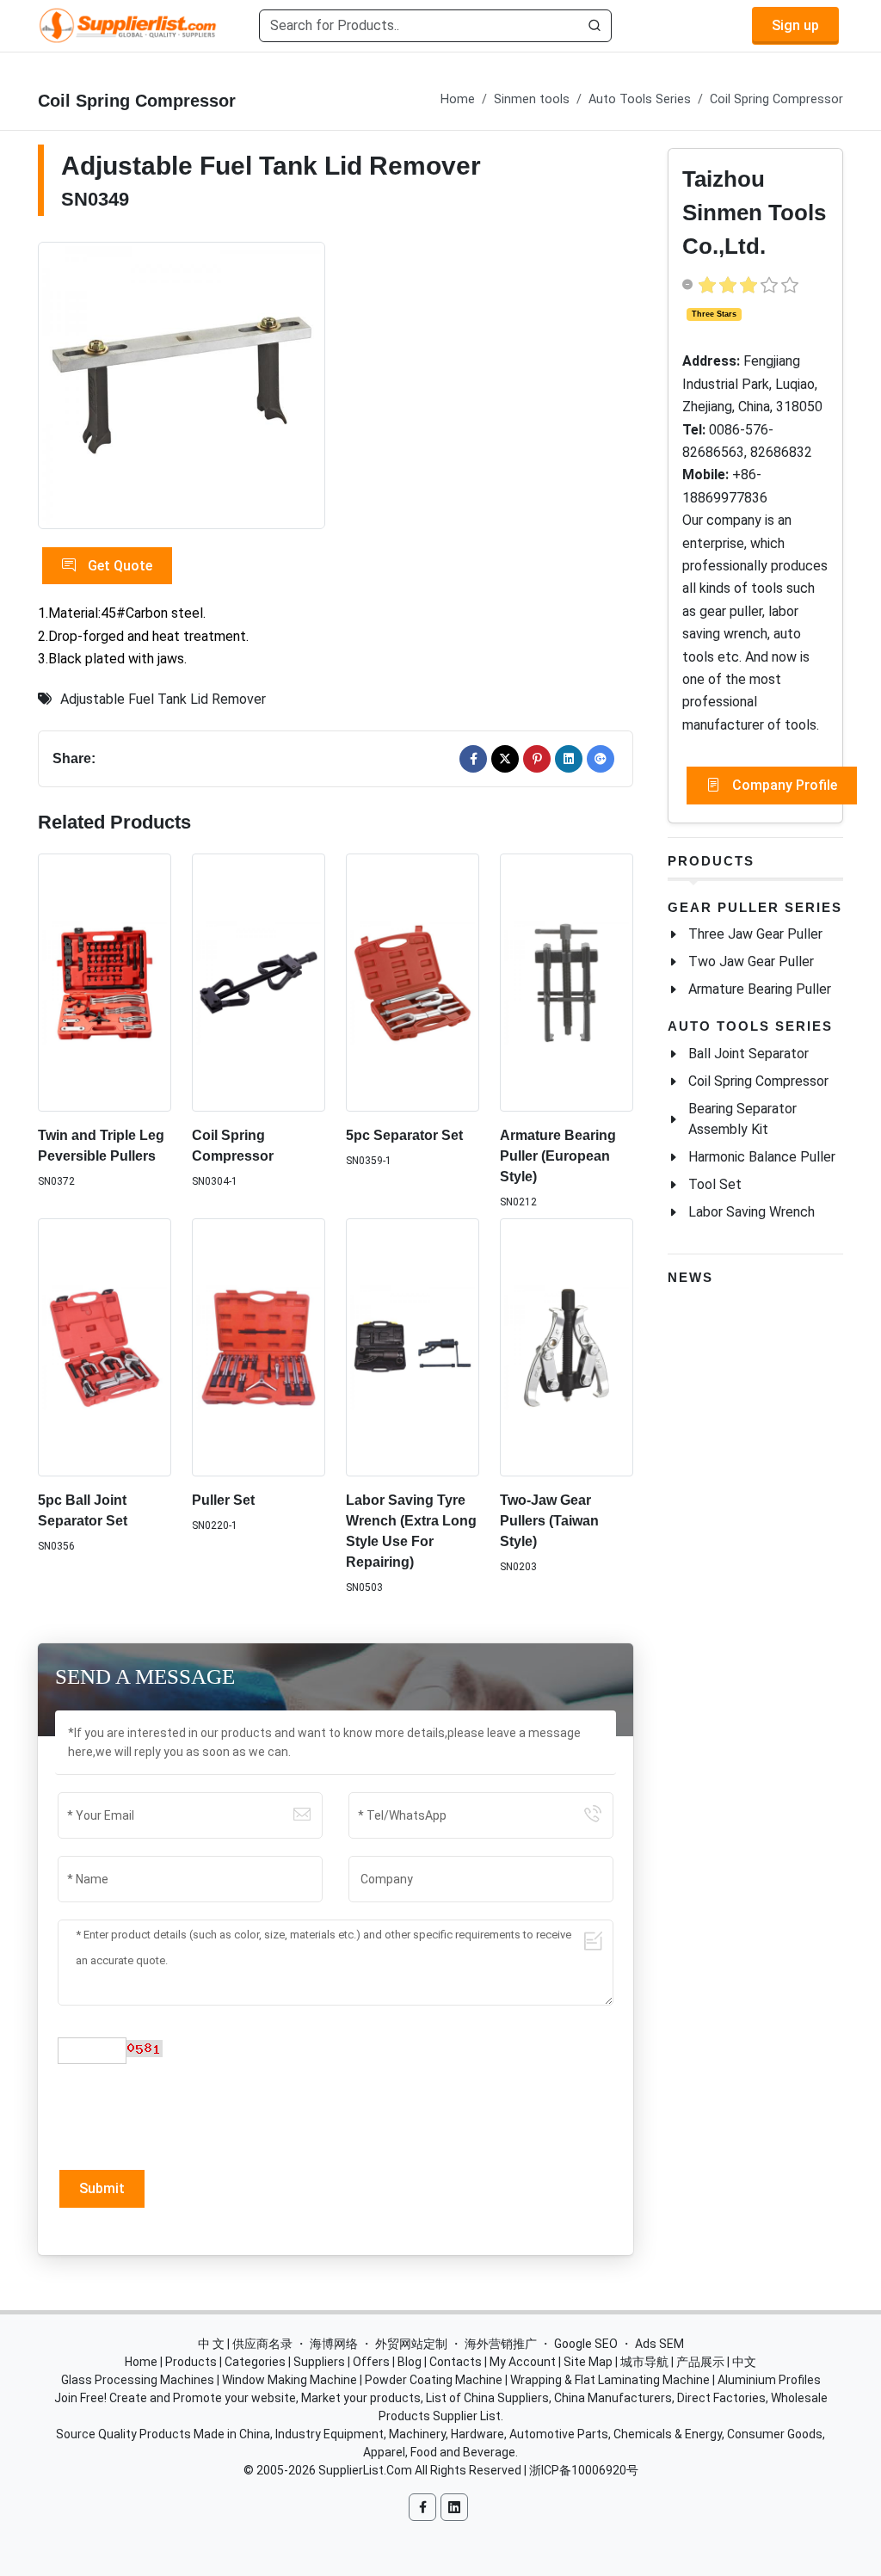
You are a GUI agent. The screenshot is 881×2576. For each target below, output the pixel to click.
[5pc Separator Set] (413, 983)
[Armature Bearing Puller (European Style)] (567, 983)
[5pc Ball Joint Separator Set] (105, 1348)
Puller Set (223, 1500)
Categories (255, 2362)
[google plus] (601, 759)
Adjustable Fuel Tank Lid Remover (163, 699)
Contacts (456, 2362)
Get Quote (118, 566)
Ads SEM (659, 2344)
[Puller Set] (259, 1348)
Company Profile (783, 785)
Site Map (588, 2362)
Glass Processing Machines (138, 2380)
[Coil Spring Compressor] (259, 983)
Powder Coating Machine (434, 2380)
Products (711, 861)
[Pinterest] (537, 759)
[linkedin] (569, 759)
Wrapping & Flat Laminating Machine (610, 2380)
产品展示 (700, 2362)
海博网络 (334, 2344)
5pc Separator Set (404, 1135)
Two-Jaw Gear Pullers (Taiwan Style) (549, 1521)
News (690, 1277)
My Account (523, 2362)
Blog (410, 2362)
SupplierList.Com (365, 2470)
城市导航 (644, 2362)
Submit (102, 2188)
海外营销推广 (501, 2344)
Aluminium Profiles (769, 2380)
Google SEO (586, 2344)
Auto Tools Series (640, 99)
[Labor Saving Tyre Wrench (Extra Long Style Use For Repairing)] (413, 1348)
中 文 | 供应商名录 (245, 2344)
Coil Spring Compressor (776, 99)
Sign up (795, 25)
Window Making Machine (290, 2380)
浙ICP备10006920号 (584, 2470)
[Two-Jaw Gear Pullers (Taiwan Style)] (567, 1348)
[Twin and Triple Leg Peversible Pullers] (105, 983)
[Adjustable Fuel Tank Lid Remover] (182, 385)
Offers (371, 2362)
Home (458, 99)
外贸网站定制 (411, 2344)
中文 (744, 2362)
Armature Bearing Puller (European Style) (558, 1156)
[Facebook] (473, 759)
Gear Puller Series (755, 907)
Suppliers (319, 2362)
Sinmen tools (532, 99)
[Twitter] (505, 759)
